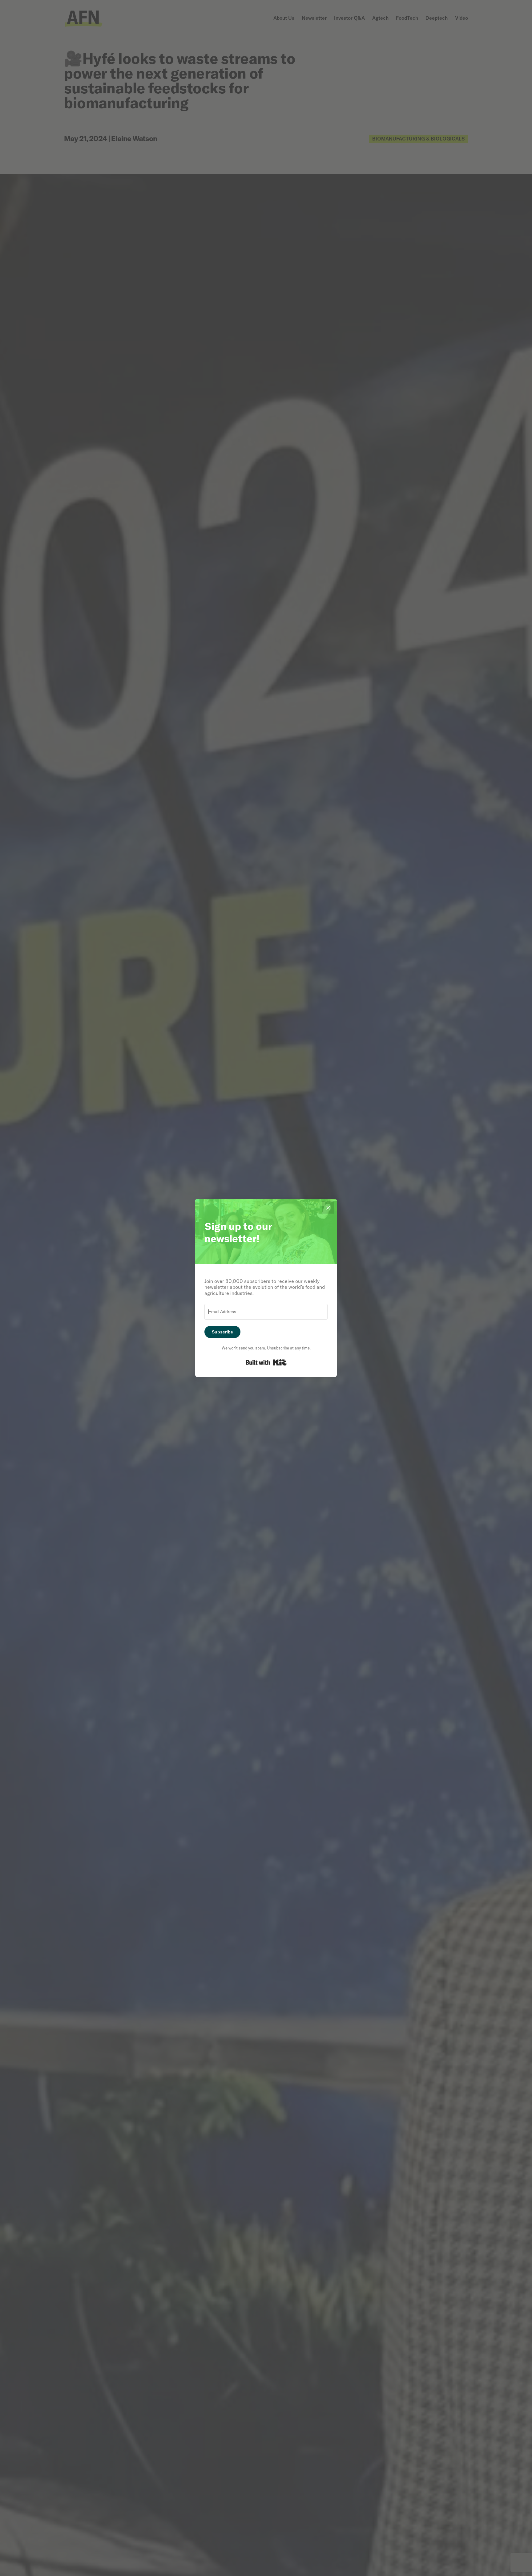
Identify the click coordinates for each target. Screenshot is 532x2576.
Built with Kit (266, 1362)
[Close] (328, 1207)
